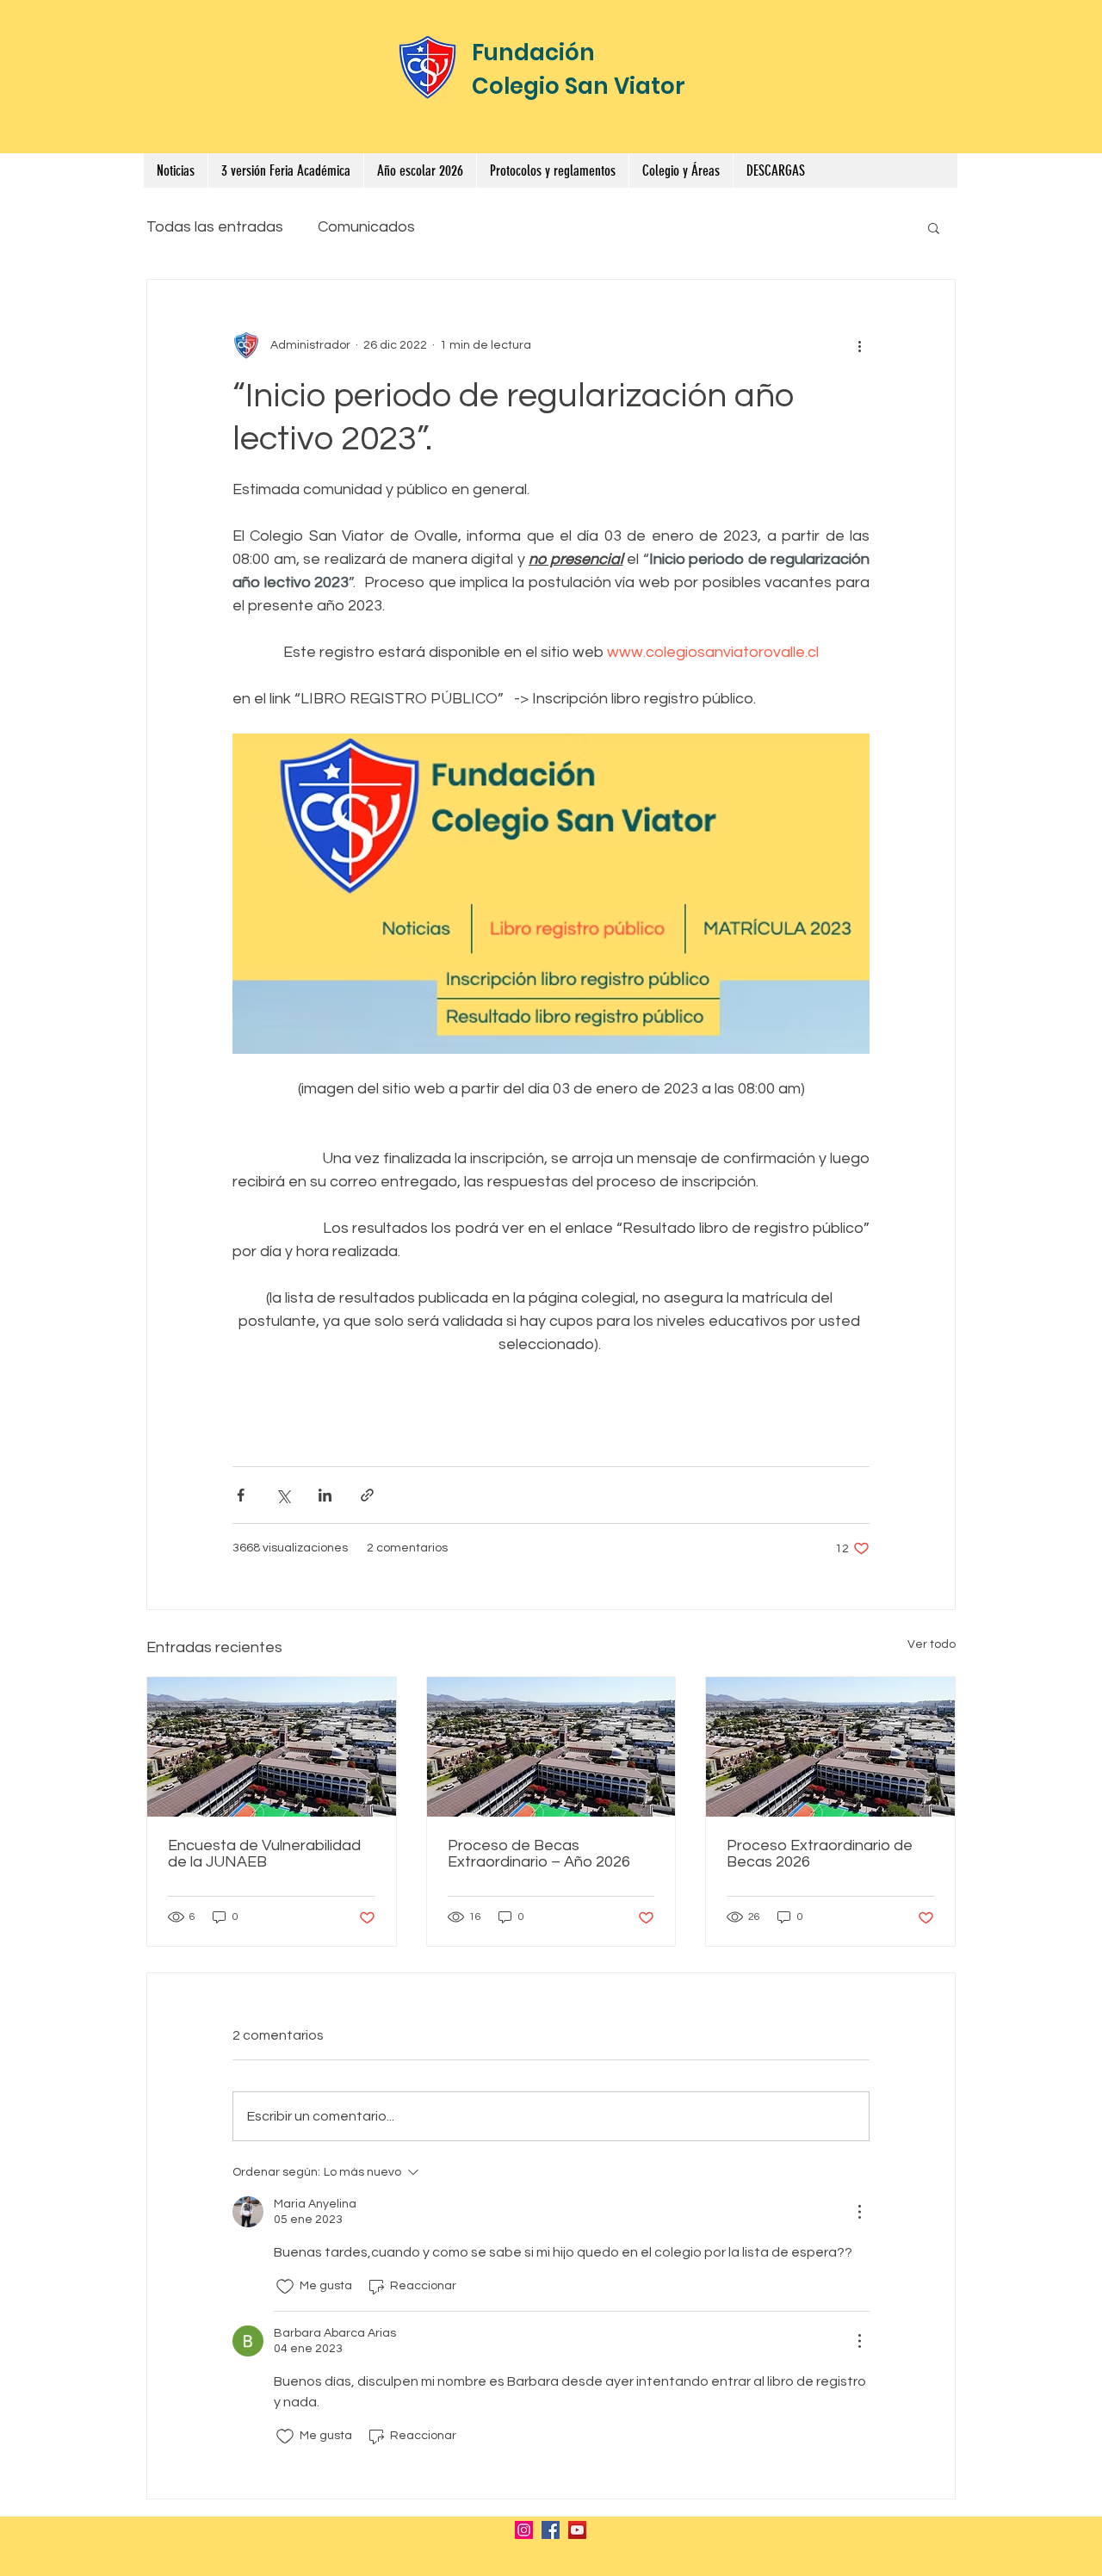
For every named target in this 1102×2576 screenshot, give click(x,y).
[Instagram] (524, 2530)
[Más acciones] (859, 345)
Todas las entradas (215, 227)
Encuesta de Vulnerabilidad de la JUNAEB (264, 1854)
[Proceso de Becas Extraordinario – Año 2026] (551, 1747)
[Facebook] (551, 2530)
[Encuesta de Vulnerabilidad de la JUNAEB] (272, 1747)
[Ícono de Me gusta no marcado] (285, 2287)
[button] (552, 170)
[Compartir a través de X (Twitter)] (283, 1495)
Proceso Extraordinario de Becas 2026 (820, 1854)
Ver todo (932, 1644)
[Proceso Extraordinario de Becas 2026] (830, 1747)
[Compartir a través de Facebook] (241, 1495)
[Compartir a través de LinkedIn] (325, 1495)
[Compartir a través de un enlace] (367, 1495)
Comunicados (366, 227)
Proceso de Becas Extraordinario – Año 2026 (539, 1854)
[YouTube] (577, 2530)
